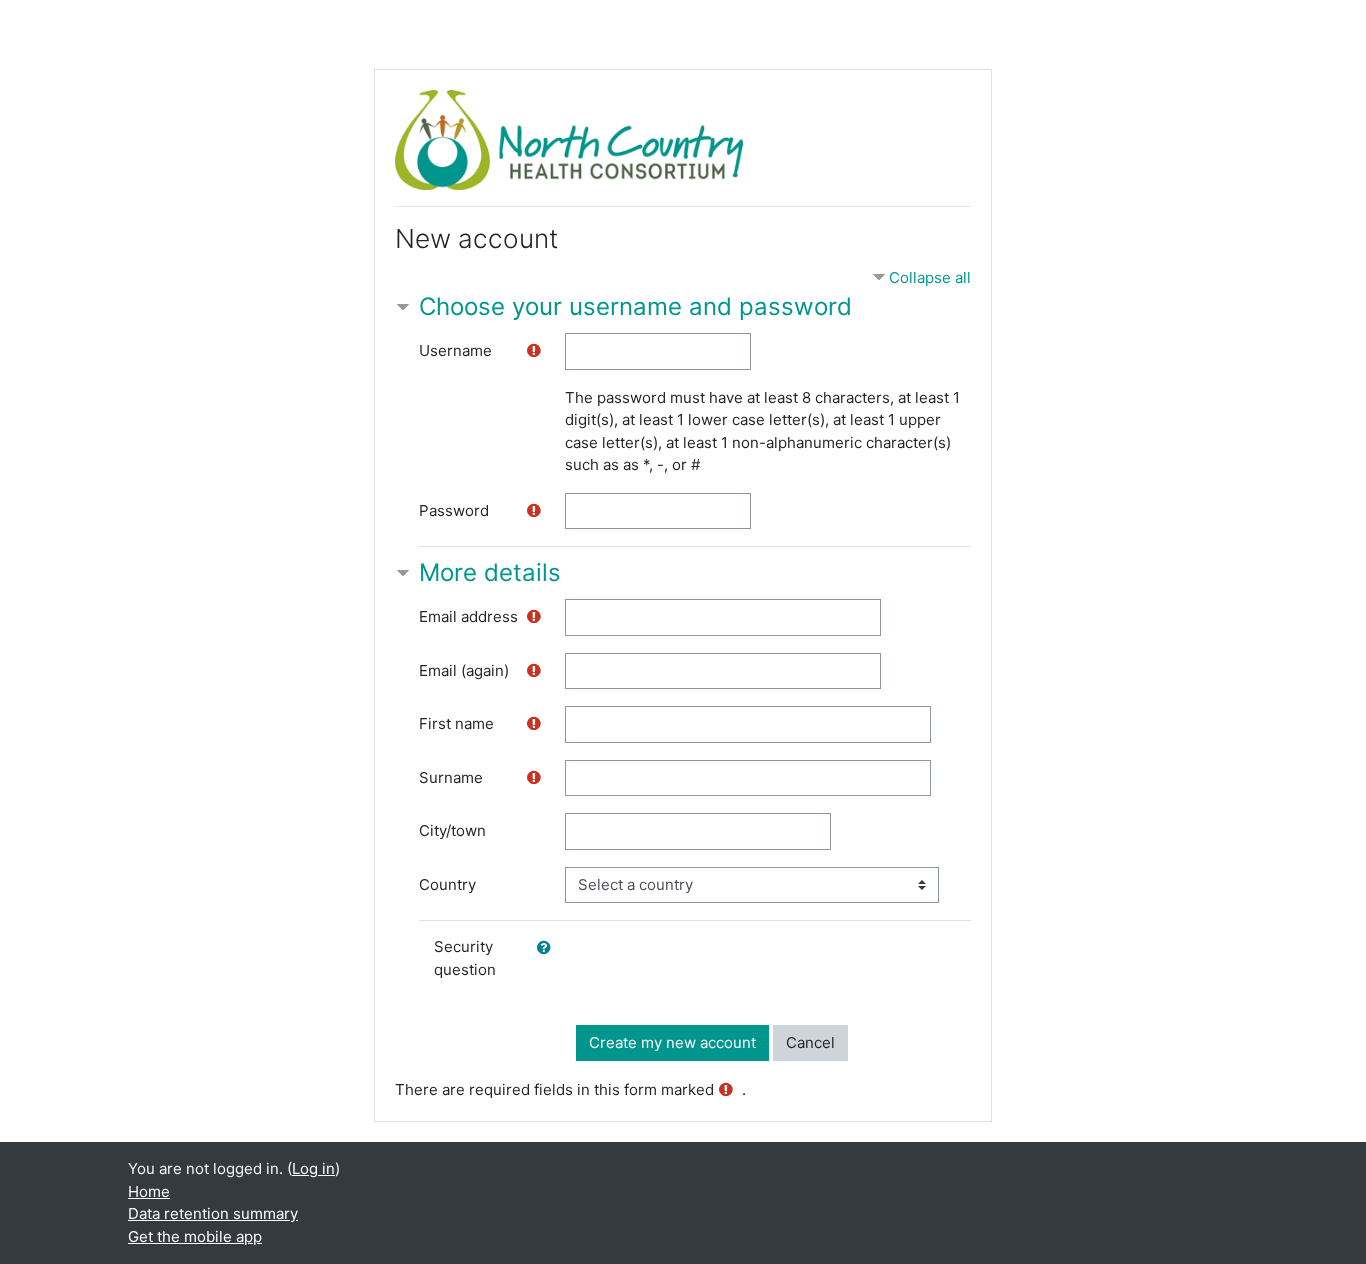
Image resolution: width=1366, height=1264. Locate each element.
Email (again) (464, 670)
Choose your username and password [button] (635, 306)
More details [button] (490, 572)
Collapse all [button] (930, 277)
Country (447, 884)
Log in (313, 1168)
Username (455, 350)
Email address (468, 616)
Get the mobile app (195, 1236)
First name (456, 723)
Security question (465, 958)
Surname (451, 777)
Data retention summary (213, 1213)
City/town (452, 830)
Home (149, 1191)
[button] (548, 948)
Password (454, 510)
